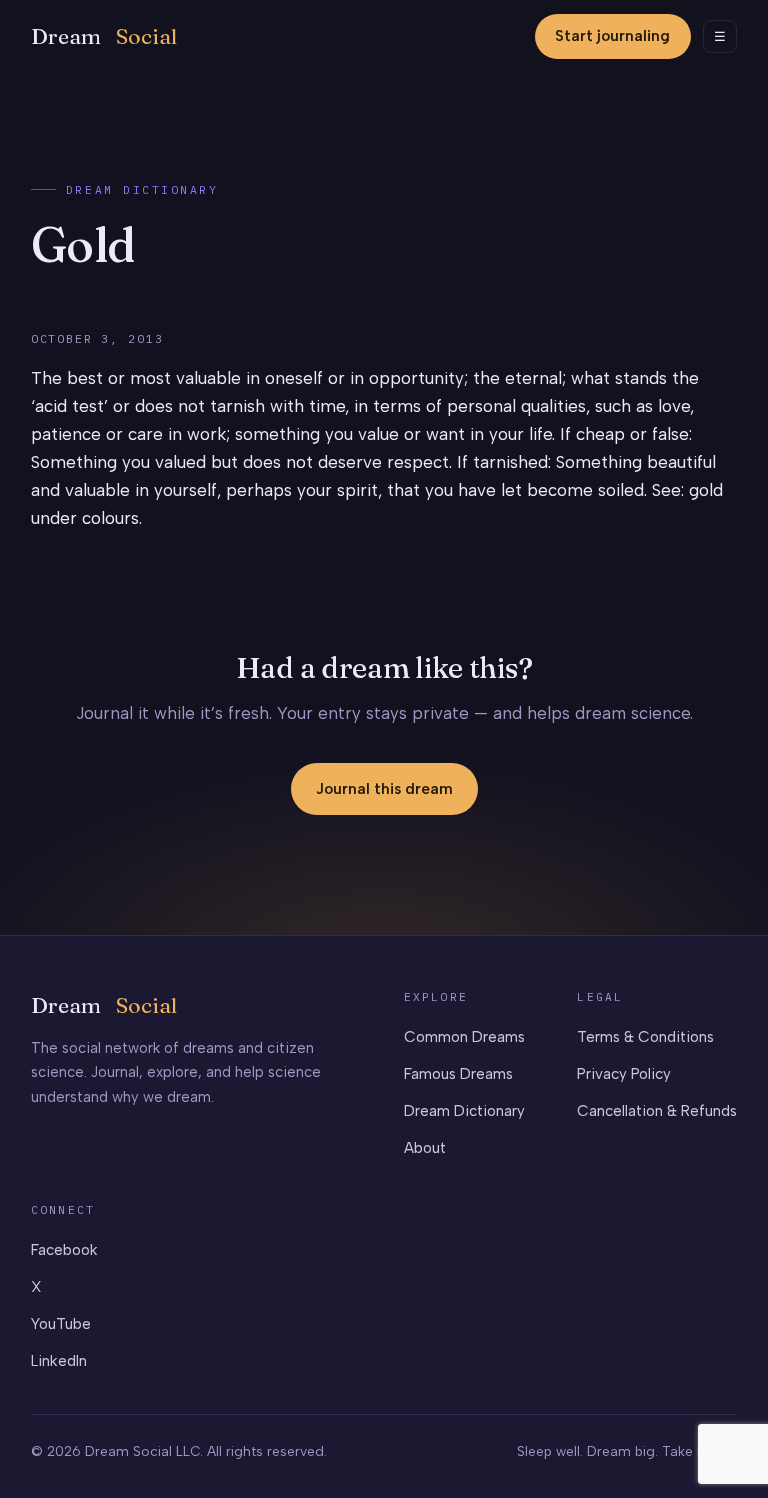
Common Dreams (464, 1037)
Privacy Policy (624, 1074)
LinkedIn (59, 1361)
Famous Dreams (458, 1074)
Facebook (64, 1250)
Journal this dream (384, 789)
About (425, 1148)
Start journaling (612, 36)
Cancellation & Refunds (657, 1111)
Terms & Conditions (645, 1037)
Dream (104, 36)
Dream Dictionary (142, 189)
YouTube (61, 1324)
